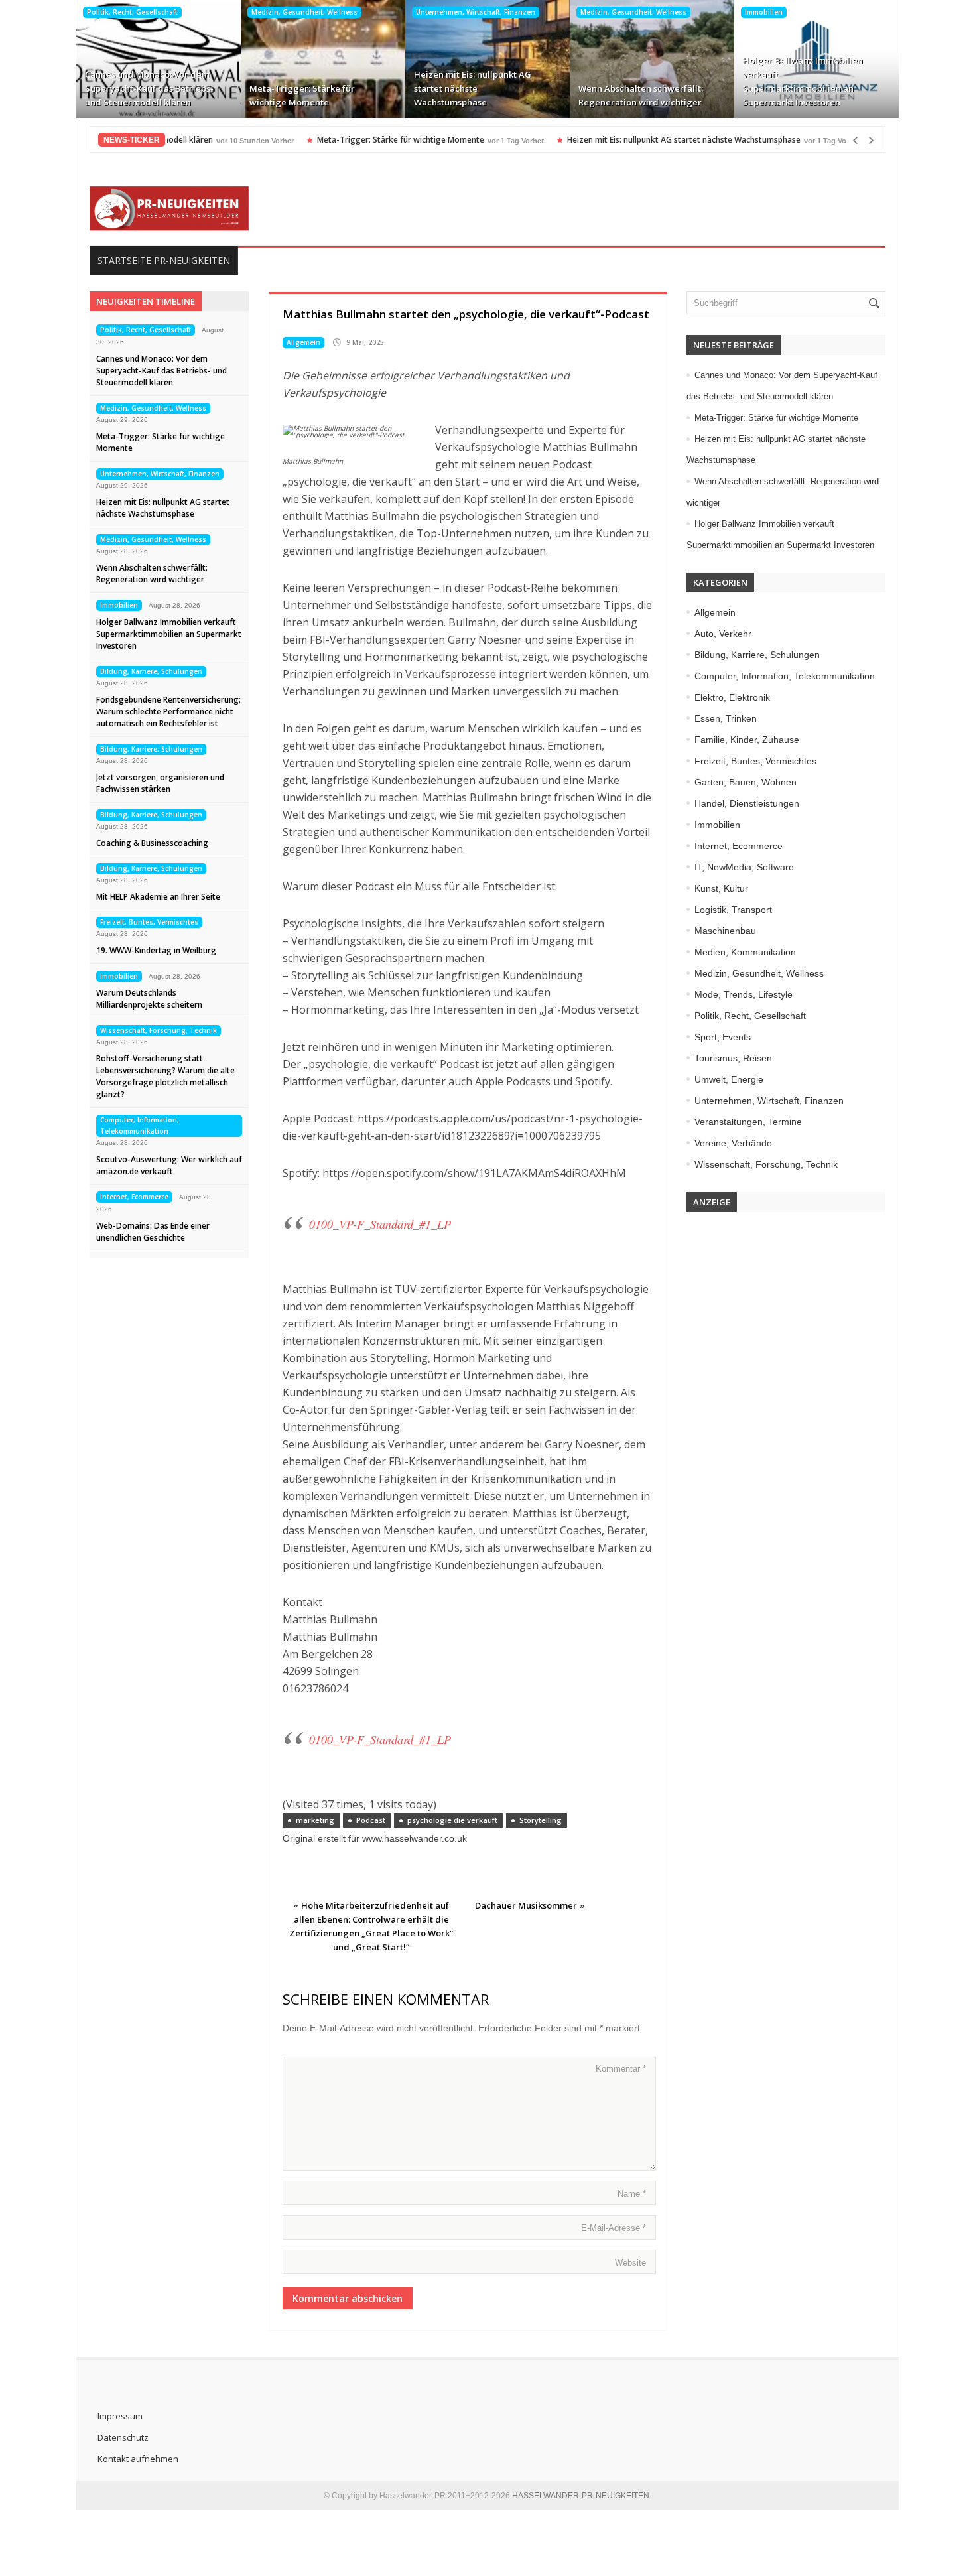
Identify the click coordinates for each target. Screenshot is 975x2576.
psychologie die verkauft (452, 1820)
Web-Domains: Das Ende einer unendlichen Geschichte (153, 1232)
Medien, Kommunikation (745, 952)
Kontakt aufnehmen (138, 2459)
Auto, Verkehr (723, 634)
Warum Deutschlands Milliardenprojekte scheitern (149, 999)
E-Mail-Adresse (614, 2228)
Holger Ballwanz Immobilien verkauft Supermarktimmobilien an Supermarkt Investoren (803, 81)
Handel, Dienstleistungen (747, 803)
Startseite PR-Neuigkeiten (164, 260)
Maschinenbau (725, 931)
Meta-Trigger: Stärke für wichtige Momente (302, 95)
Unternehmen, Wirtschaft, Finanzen (476, 12)
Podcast (371, 1820)
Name (632, 2194)
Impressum (120, 2416)
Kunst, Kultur (721, 888)
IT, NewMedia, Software (744, 867)
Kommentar (621, 2069)
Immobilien (764, 12)
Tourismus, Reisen (733, 1058)
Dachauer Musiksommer (526, 1905)
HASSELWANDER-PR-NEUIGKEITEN (581, 2496)
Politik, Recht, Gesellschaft (132, 12)
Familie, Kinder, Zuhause (747, 740)
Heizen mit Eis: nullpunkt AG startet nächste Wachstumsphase (473, 88)
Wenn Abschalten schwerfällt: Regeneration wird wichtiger (641, 95)
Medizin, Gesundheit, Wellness (304, 12)
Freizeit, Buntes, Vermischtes (149, 922)
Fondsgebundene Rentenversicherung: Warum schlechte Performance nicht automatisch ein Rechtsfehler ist (168, 712)
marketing (315, 1820)
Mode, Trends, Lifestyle (744, 994)
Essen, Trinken (726, 718)
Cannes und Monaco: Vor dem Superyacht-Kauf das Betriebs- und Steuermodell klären (149, 88)
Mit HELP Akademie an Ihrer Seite (158, 897)
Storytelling (541, 1820)
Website (630, 2263)
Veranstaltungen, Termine (748, 1122)
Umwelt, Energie (729, 1079)
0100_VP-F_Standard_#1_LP (380, 1224)
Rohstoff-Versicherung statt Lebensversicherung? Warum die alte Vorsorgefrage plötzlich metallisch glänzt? (165, 1076)
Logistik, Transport (733, 910)
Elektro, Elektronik (732, 697)
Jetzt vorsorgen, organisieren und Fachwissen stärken (160, 783)
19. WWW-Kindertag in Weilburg (156, 950)
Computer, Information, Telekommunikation (140, 1125)
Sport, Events (723, 1037)
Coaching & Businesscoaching (152, 843)
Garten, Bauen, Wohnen (746, 782)
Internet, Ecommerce (134, 1197)
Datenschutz (123, 2437)
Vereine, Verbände (733, 1143)
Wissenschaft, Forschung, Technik (159, 1030)
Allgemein (303, 342)
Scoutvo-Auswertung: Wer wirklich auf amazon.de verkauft (169, 1165)
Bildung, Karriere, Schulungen (151, 671)
